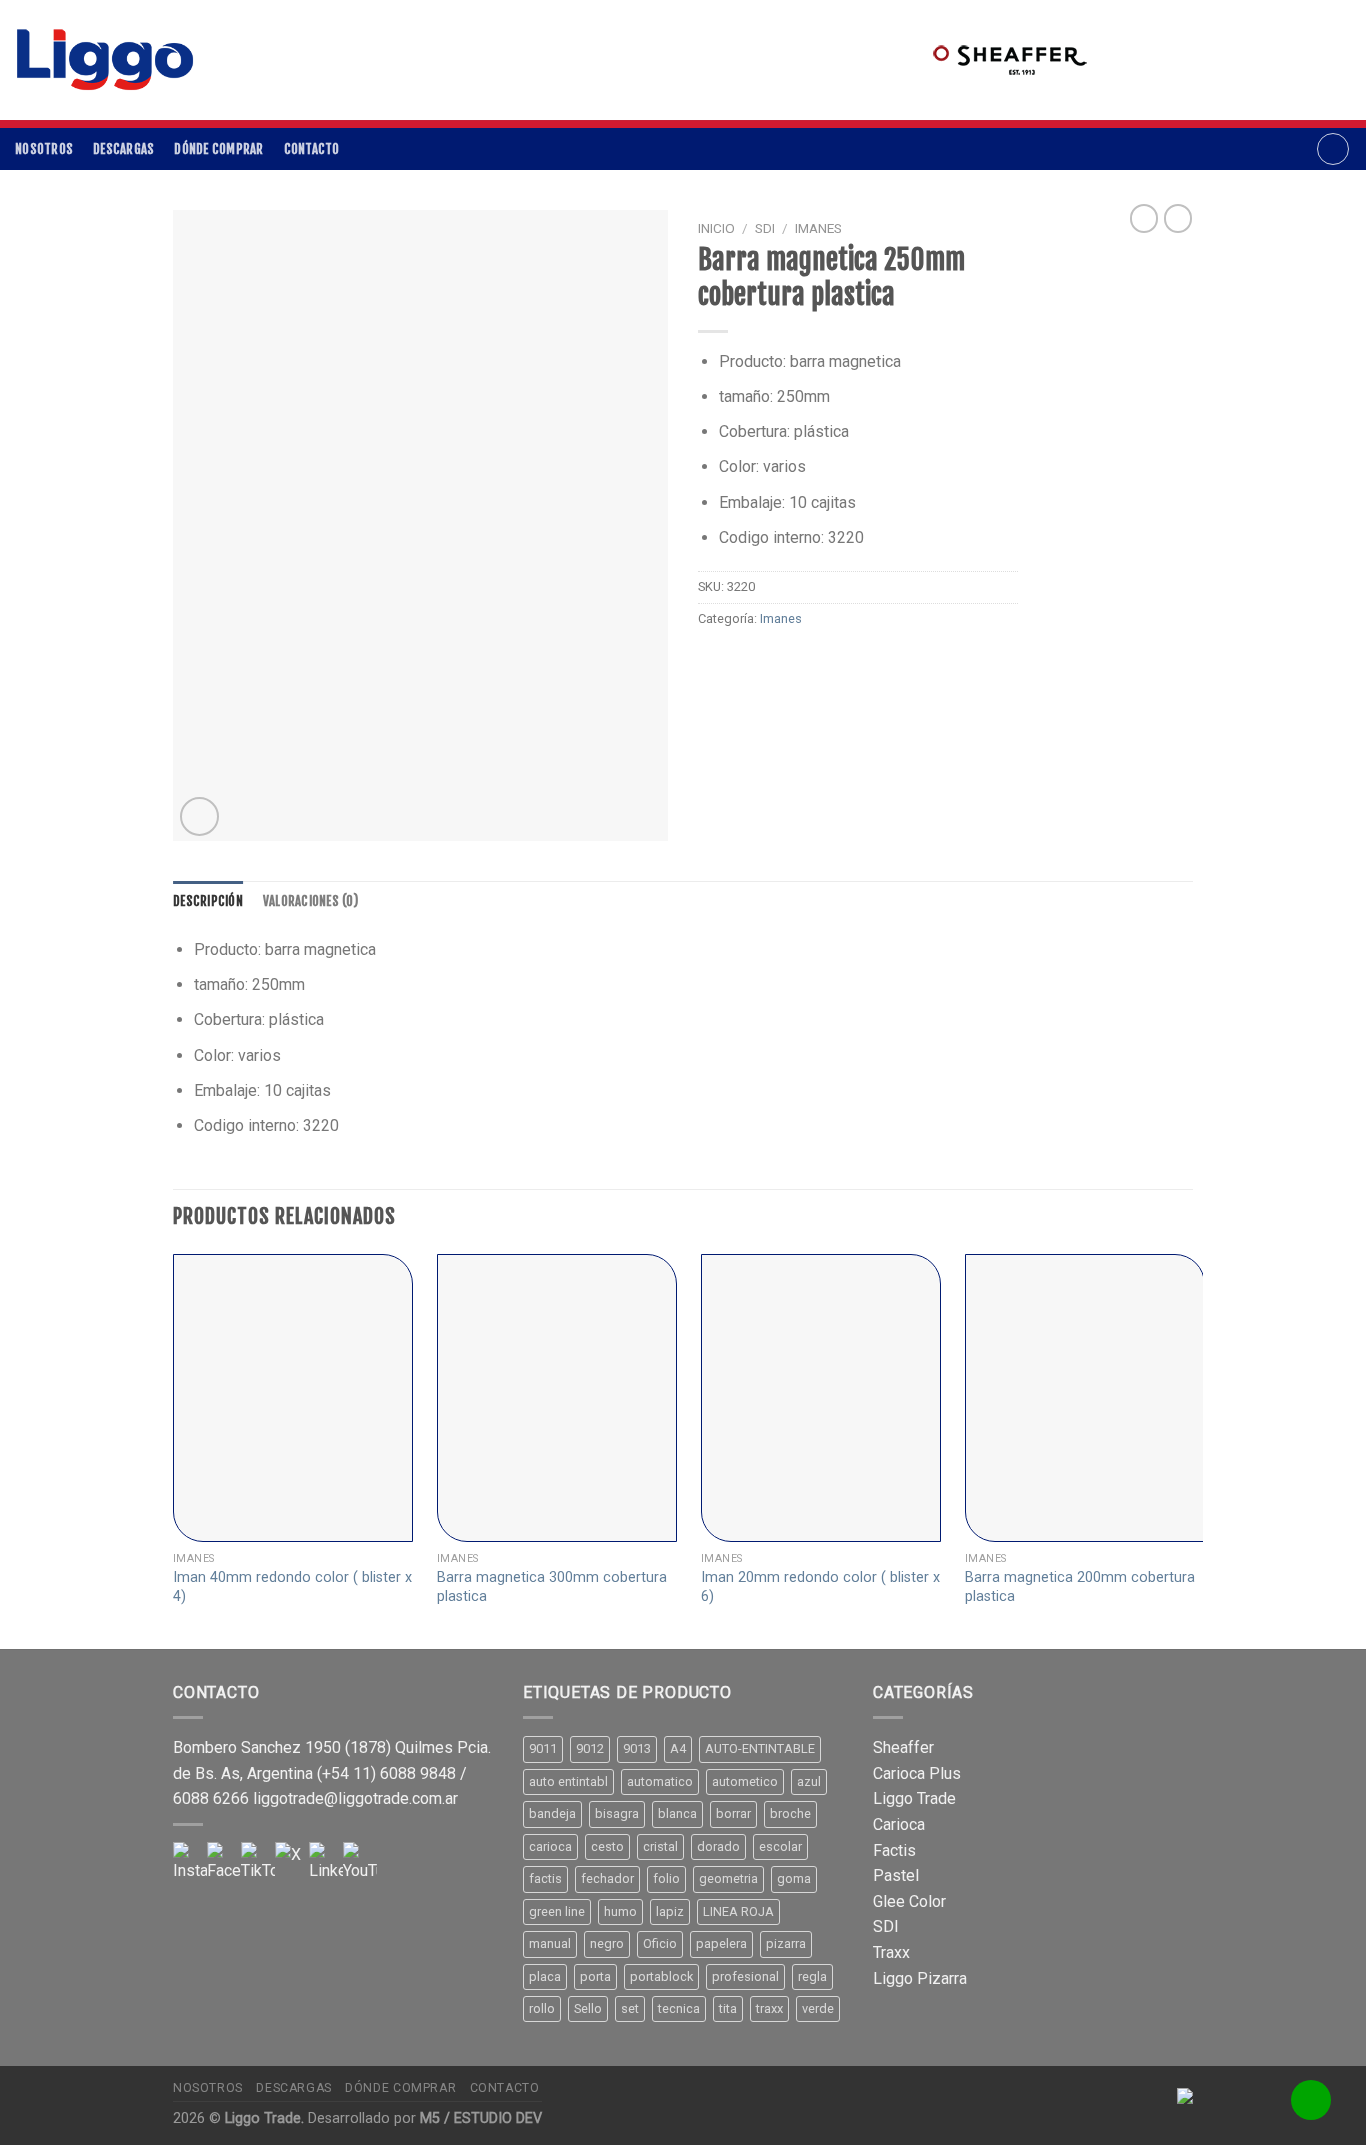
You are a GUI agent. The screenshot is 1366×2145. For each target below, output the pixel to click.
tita (728, 2008)
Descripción (208, 901)
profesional (745, 1976)
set (630, 2008)
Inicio (716, 228)
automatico (660, 1781)
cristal (660, 1846)
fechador (607, 1878)
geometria (728, 1878)
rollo (542, 2008)
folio (666, 1878)
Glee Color (909, 1901)
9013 (637, 1748)
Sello (588, 2008)
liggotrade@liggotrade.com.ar (355, 1798)
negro (607, 1943)
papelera (721, 1943)
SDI (765, 228)
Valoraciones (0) (310, 901)
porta (595, 1976)
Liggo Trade (914, 1798)
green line (557, 1911)
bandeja (552, 1813)
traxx (769, 2008)
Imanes (818, 228)
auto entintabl (568, 1781)
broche (790, 1813)
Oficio (660, 1943)
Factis (894, 1850)
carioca (550, 1846)
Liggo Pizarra (920, 1978)
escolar (780, 1846)
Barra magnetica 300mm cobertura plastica (552, 1587)
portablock (661, 1976)
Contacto (312, 149)
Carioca (899, 1824)
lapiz (670, 1911)
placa (545, 1976)
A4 (678, 1748)
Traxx (891, 1952)
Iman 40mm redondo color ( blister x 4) (292, 1587)
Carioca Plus (917, 1773)
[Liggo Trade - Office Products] (105, 60)
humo (620, 1911)
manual (550, 1943)
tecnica (679, 2008)
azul (809, 1781)
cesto (607, 1846)
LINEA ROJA (738, 1911)
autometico (745, 1781)
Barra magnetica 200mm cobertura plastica (1080, 1587)
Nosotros (44, 149)
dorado (718, 1846)
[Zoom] (199, 816)
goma (794, 1878)
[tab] (208, 901)
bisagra (617, 1813)
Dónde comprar (218, 149)
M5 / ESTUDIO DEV (481, 2118)
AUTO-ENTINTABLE (760, 1748)
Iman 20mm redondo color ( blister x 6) (820, 1587)
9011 (543, 1748)
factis (545, 1878)
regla (812, 1976)
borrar (733, 1813)
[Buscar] (1333, 149)
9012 (590, 1748)
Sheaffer (903, 1747)
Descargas (123, 149)
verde (818, 2008)
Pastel (896, 1875)
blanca (677, 1813)
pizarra (786, 1943)
